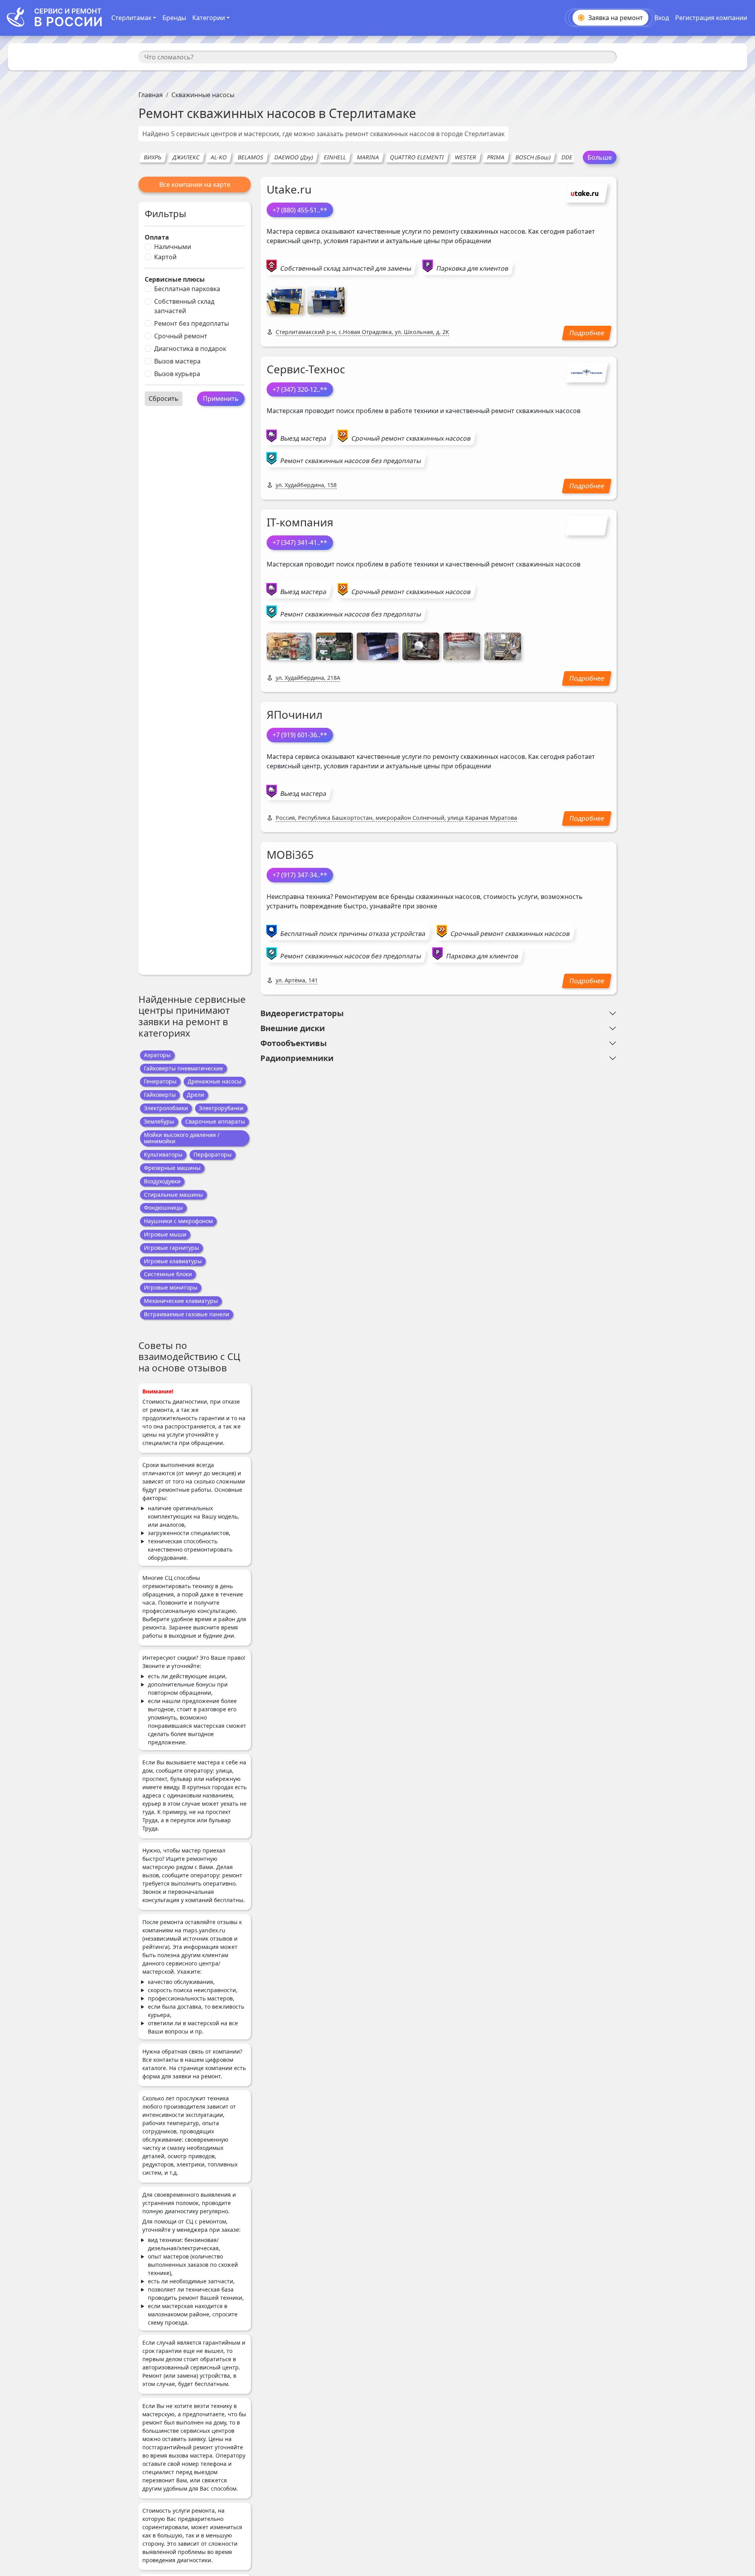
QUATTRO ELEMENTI (417, 157)
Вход (662, 18)
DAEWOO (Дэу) (294, 157)
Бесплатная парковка (187, 289)
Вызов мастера (177, 361)
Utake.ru (289, 189)
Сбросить (164, 399)
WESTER (465, 157)
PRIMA (496, 157)
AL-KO (219, 157)
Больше (600, 157)
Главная (151, 95)
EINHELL (335, 157)
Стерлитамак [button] (131, 18)
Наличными (173, 247)
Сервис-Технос (306, 369)
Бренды (174, 18)
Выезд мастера (303, 438)
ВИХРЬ (153, 157)
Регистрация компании (711, 18)
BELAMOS (250, 157)
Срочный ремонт (181, 336)
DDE (567, 157)
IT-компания (300, 522)
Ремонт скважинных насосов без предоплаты (351, 461)
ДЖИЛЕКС (186, 157)
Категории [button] (209, 18)
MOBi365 (290, 854)
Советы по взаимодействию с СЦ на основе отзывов (189, 1357)
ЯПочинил (295, 714)
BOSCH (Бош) (533, 157)
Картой (165, 257)
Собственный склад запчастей (184, 306)
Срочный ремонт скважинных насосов (411, 438)
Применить (221, 399)
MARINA (368, 157)
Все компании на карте (195, 185)
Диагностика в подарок (190, 349)
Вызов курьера (177, 374)
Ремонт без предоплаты (192, 323)
